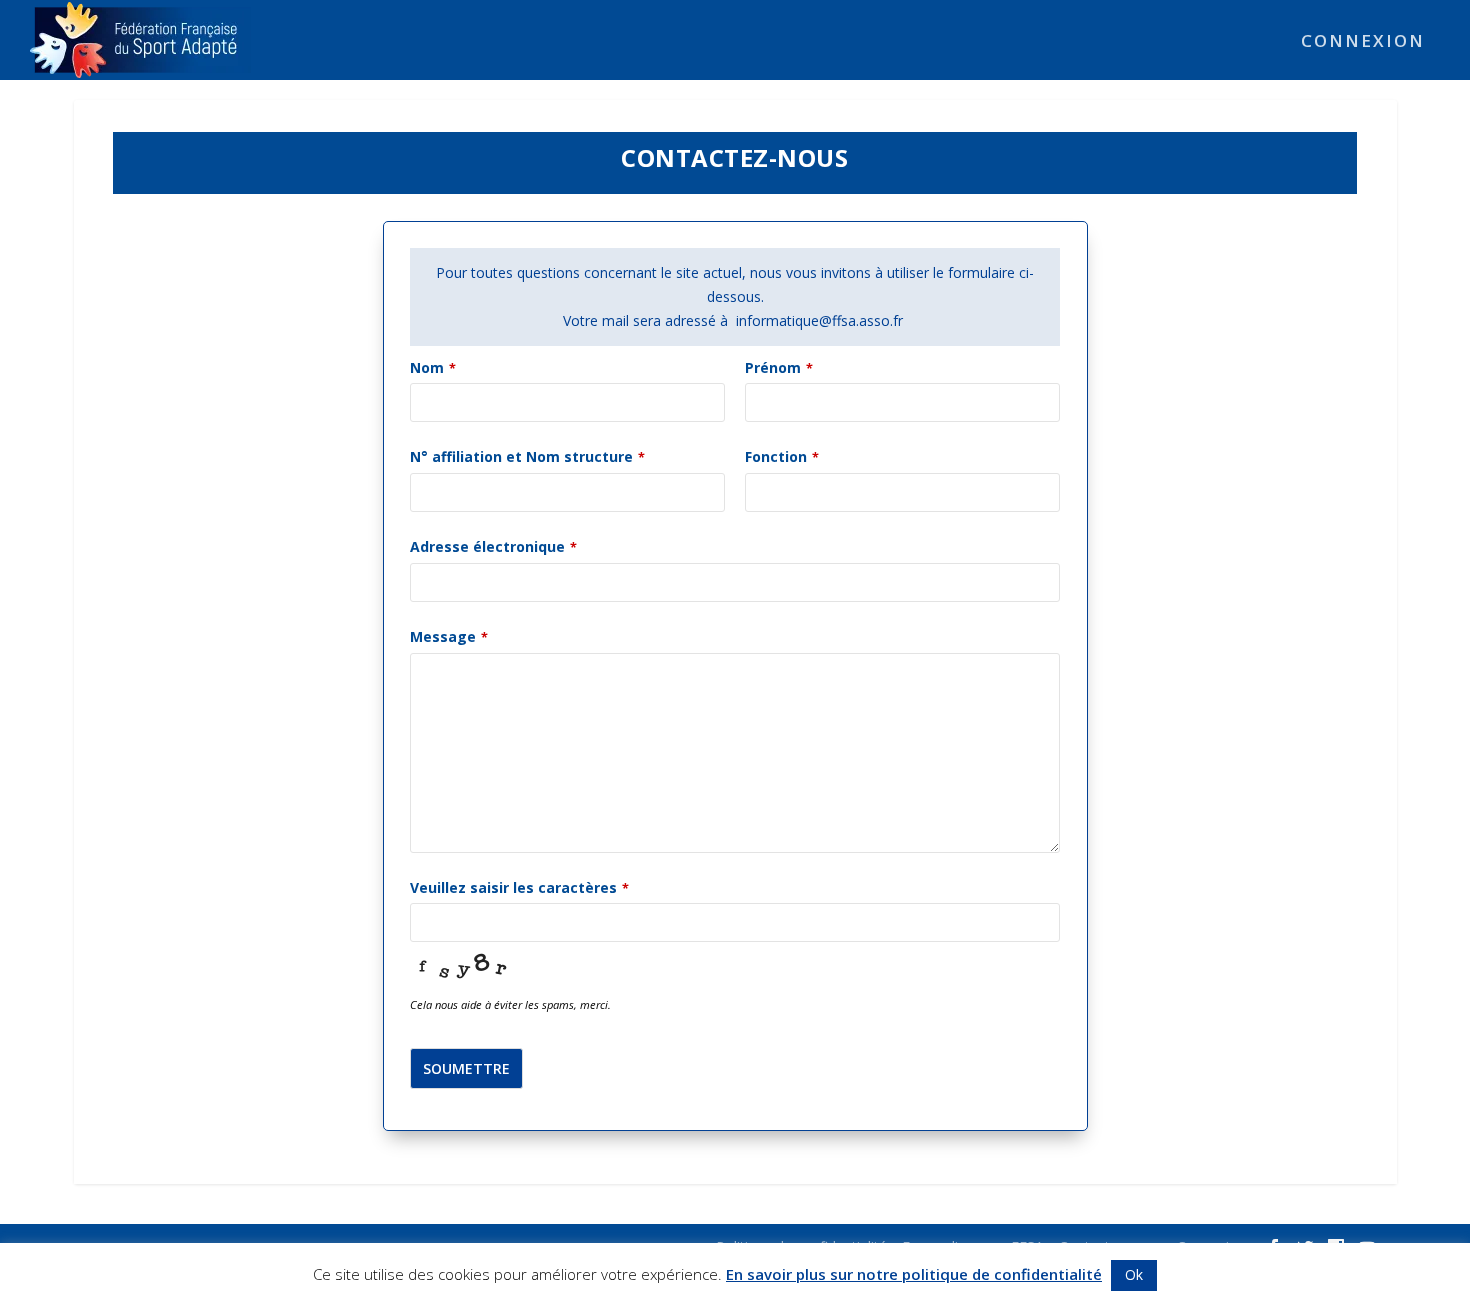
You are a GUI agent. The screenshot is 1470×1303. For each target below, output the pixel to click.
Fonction (782, 456)
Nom (433, 367)
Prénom (779, 367)
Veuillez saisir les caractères (519, 887)
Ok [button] (1134, 1274)
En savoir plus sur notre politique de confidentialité (914, 1274)
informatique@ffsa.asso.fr (821, 320)
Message (449, 636)
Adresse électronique (493, 546)
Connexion (1363, 42)
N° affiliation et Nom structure (527, 456)
